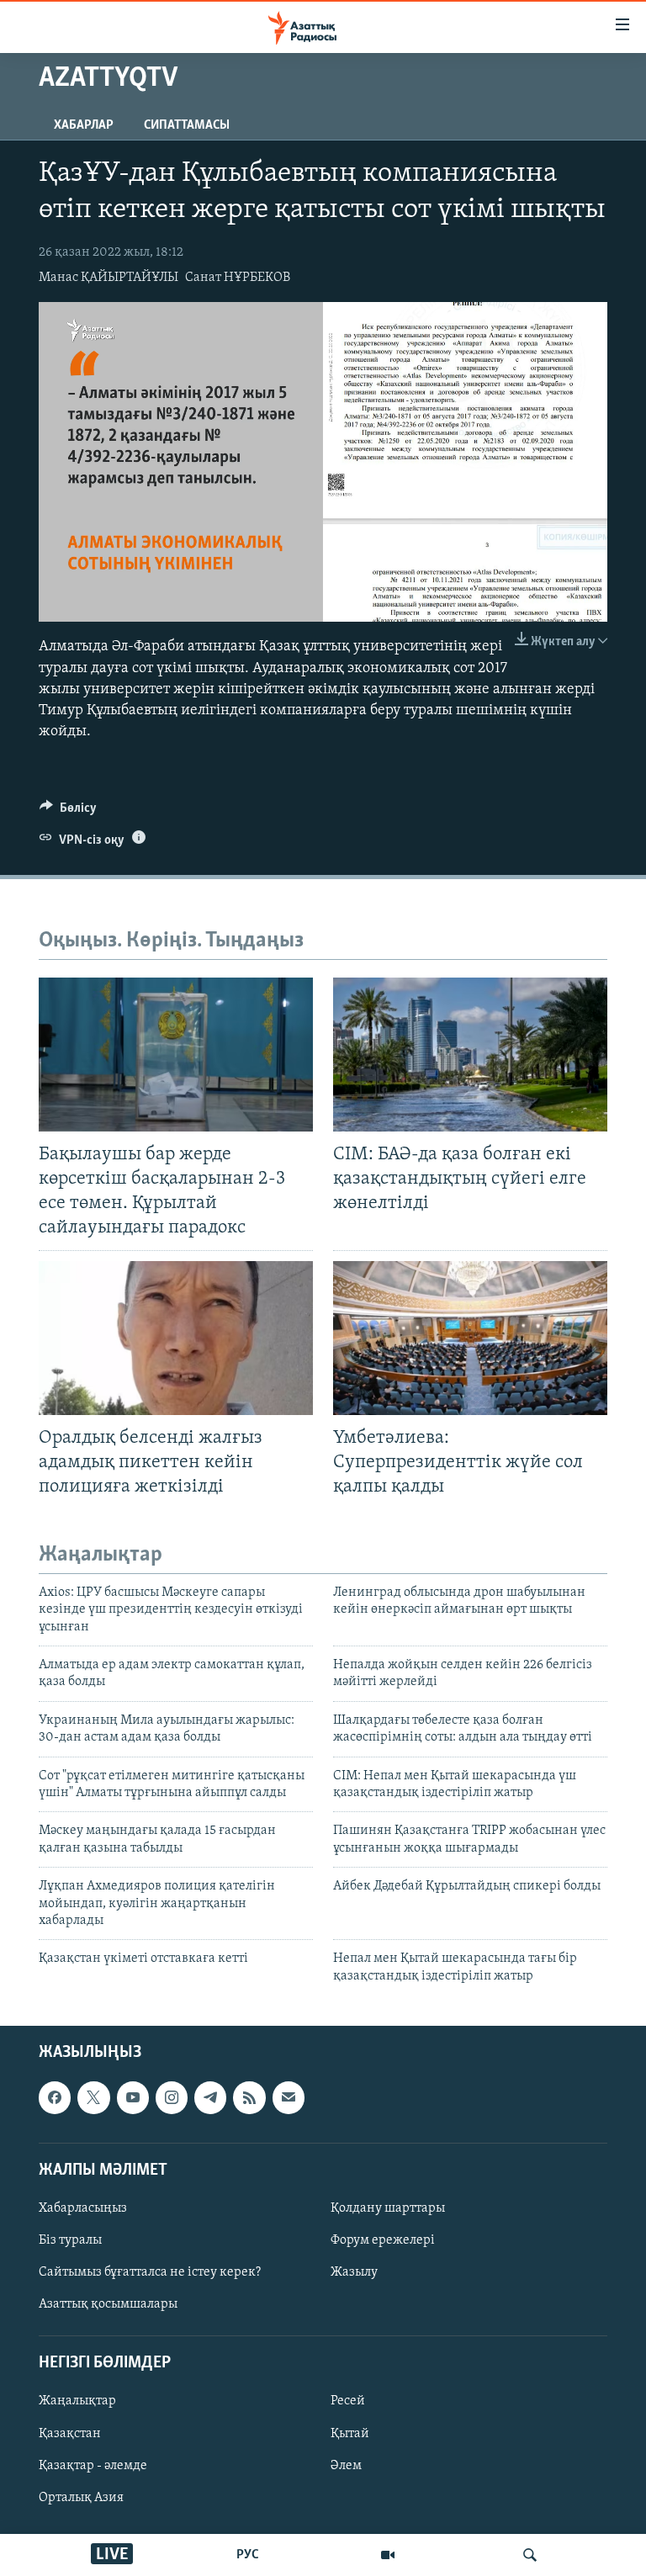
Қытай (350, 2434)
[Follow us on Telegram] (210, 2097)
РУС (248, 2555)
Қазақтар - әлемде (93, 2466)
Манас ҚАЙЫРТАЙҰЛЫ (109, 278)
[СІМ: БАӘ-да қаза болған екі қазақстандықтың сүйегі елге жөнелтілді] (470, 1055)
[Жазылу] (289, 2097)
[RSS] (249, 2097)
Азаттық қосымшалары (108, 2304)
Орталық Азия (81, 2498)
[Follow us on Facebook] (55, 2097)
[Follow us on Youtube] (133, 2097)
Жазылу (354, 2272)
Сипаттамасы (187, 125)
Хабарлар (84, 125)
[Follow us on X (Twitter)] (93, 2097)
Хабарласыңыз (83, 2208)
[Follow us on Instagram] (172, 2097)
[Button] (68, 812)
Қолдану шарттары (388, 2208)
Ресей (348, 2402)
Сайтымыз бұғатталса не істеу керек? (150, 2272)
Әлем (346, 2466)
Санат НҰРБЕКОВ (238, 278)
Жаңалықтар (77, 2402)
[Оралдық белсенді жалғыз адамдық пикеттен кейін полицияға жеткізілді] (176, 1338)
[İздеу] (530, 2555)
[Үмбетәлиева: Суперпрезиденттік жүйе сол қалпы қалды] (470, 1338)
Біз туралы (70, 2240)
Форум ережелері (383, 2240)
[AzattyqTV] (388, 2555)
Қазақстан (70, 2434)
